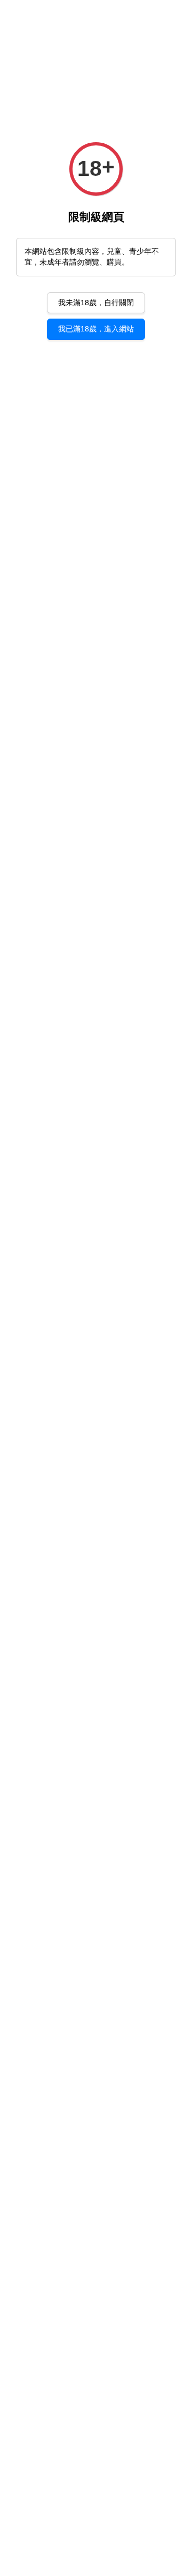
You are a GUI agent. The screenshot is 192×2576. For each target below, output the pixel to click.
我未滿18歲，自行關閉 (96, 303)
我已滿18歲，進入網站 (96, 329)
